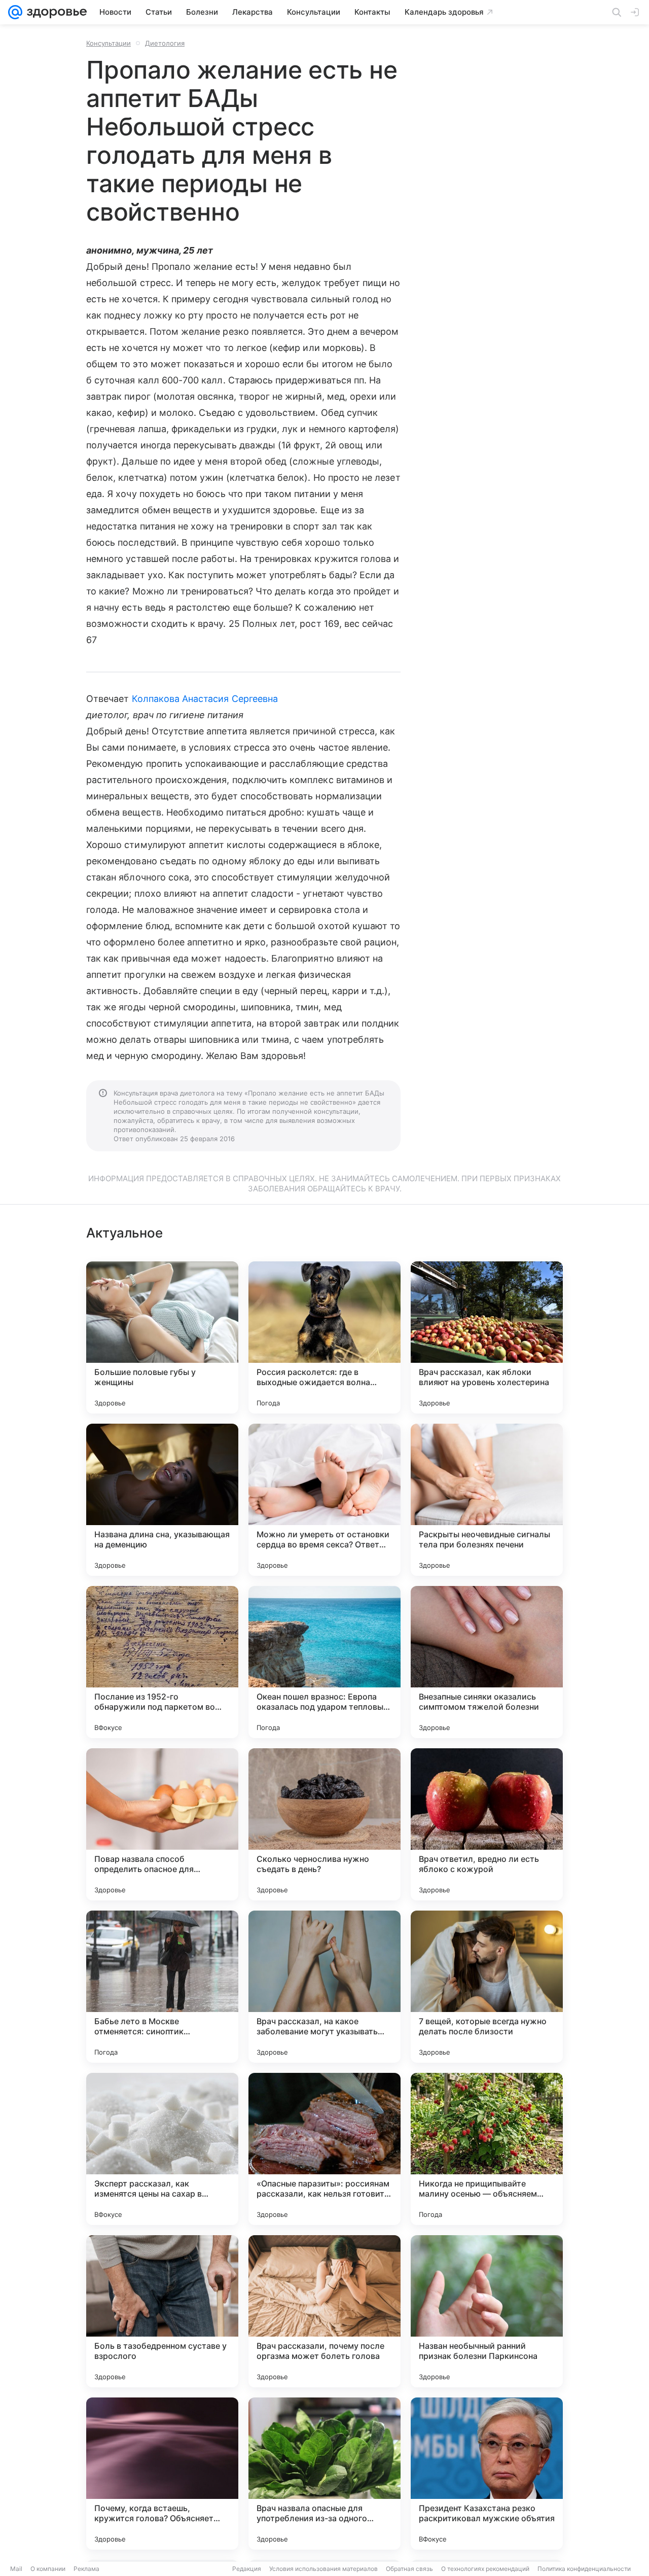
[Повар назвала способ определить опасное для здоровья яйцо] (162, 1824)
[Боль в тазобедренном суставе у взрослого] (162, 2311)
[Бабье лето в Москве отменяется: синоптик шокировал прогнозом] (162, 1987)
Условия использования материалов (323, 2569)
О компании (48, 2569)
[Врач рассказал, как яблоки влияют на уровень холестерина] (487, 1337)
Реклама (86, 2569)
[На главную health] (55, 12)
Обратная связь (409, 2569)
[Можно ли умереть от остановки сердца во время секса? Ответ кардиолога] (324, 1500)
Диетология (165, 43)
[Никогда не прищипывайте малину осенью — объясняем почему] (487, 2149)
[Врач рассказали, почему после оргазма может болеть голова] (324, 2311)
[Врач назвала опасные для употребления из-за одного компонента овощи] (324, 2474)
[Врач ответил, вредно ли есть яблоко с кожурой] (487, 1824)
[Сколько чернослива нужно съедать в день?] (324, 1824)
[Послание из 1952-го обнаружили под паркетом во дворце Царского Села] (162, 1662)
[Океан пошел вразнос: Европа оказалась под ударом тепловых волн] (324, 1662)
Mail (16, 2569)
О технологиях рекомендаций (485, 2569)
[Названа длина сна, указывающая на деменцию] (162, 1500)
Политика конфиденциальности (584, 2569)
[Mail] (15, 12)
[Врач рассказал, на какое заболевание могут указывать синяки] (324, 1987)
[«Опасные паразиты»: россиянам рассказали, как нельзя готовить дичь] (324, 2149)
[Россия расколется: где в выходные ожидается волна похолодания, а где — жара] (324, 1337)
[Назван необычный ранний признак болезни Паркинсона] (487, 2311)
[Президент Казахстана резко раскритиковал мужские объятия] (487, 2474)
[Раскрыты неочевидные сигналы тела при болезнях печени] (487, 1500)
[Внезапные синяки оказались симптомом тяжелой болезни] (487, 1662)
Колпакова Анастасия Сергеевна (205, 699)
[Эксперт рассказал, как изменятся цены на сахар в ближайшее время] (162, 2149)
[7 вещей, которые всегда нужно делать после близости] (487, 1987)
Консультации (109, 43)
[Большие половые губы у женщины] (162, 1337)
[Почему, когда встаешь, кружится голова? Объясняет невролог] (162, 2474)
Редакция (247, 2569)
